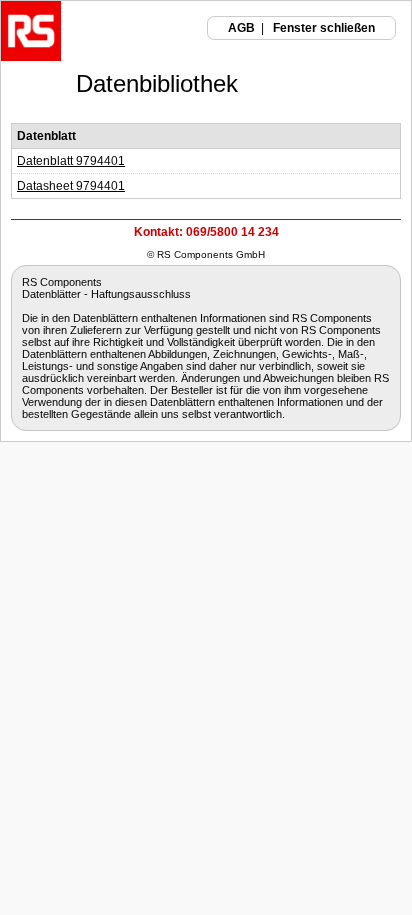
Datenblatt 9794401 (71, 161)
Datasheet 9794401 (71, 186)
